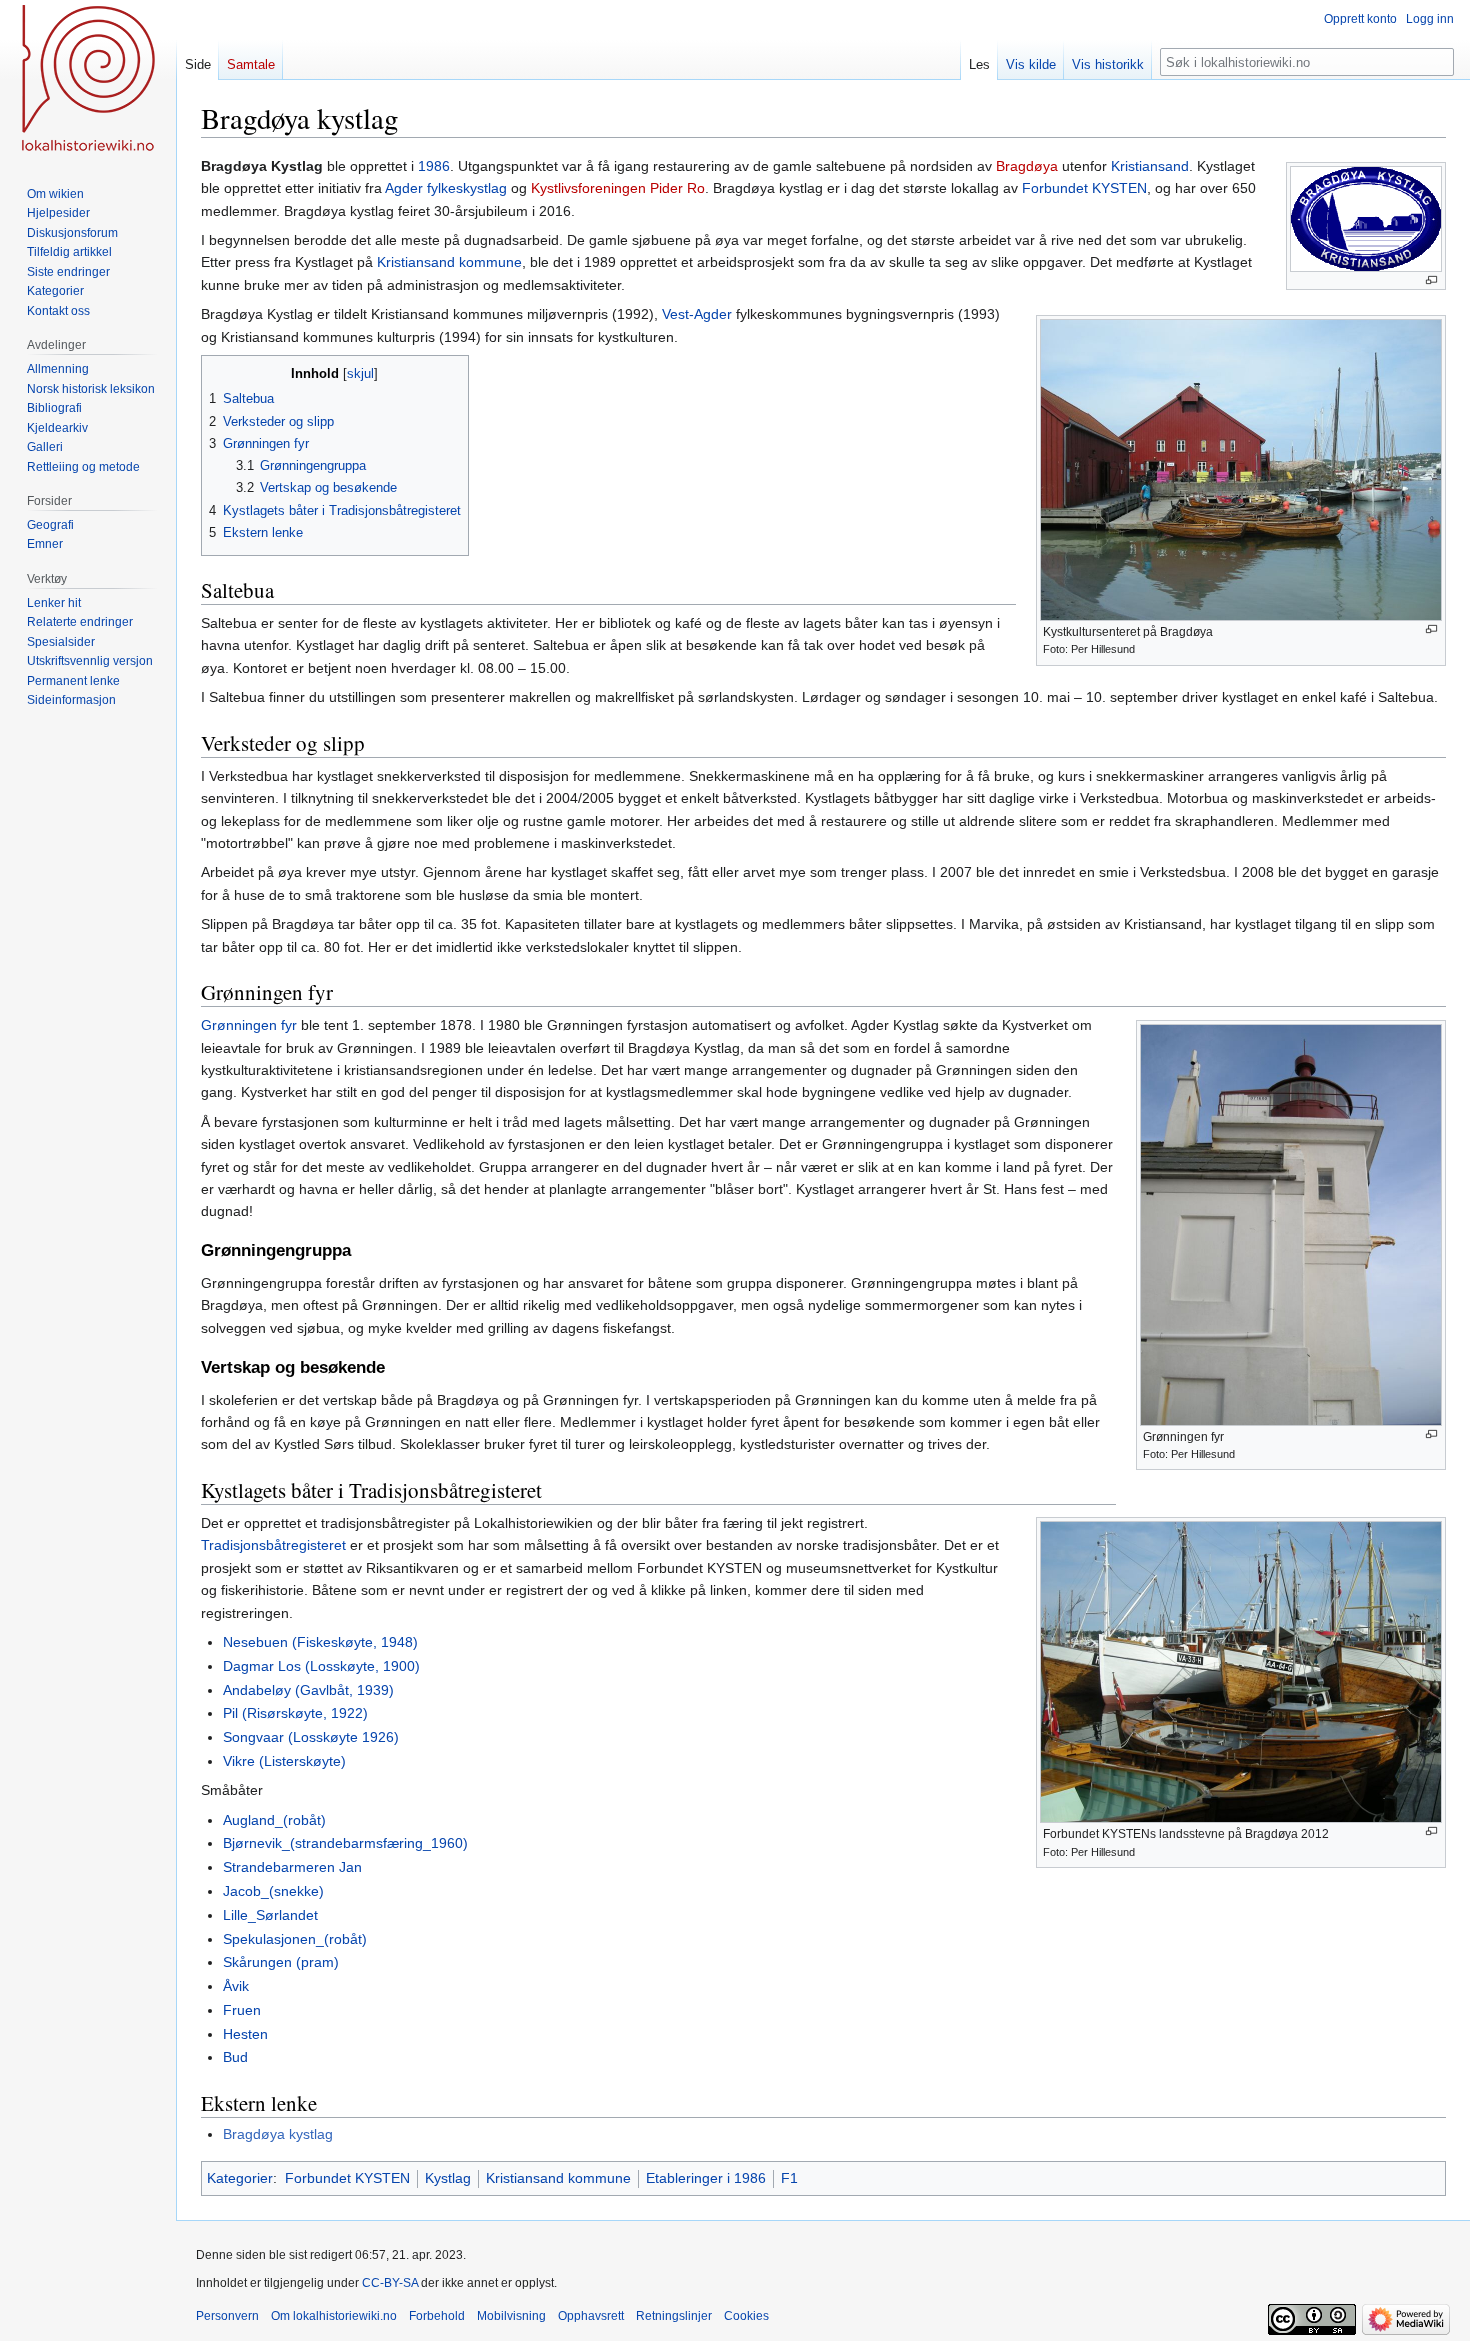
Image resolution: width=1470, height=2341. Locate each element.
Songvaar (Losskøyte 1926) (311, 1737)
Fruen (242, 2010)
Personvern (227, 2316)
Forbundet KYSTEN (1084, 188)
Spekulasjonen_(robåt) (295, 1939)
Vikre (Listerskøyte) (284, 1761)
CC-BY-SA (390, 2283)
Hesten (245, 2034)
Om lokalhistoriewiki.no (334, 2316)
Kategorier (240, 2178)
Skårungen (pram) (281, 1962)
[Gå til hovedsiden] (88, 80)
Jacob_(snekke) (273, 1891)
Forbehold (437, 2316)
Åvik (236, 1986)
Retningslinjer (674, 2316)
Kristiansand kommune (449, 262)
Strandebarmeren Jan (292, 1867)
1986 (434, 166)
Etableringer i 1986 (706, 2178)
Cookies (746, 2316)
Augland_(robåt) (274, 1820)
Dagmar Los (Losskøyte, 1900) (321, 1666)
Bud (235, 2057)
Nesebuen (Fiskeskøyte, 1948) (320, 1642)
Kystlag (448, 2178)
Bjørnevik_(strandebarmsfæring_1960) (345, 1843)
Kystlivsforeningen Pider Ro (618, 188)
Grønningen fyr (249, 1025)
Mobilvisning (511, 2316)
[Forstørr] (1431, 280)
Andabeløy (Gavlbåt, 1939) (308, 1690)
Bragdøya (1027, 166)
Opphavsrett (591, 2316)
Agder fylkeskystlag (446, 188)
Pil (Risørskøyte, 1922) (295, 1713)
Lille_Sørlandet (270, 1915)
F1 (789, 2178)
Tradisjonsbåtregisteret (273, 1545)
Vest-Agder (697, 314)
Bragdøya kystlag (278, 2134)
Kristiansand (1150, 166)
